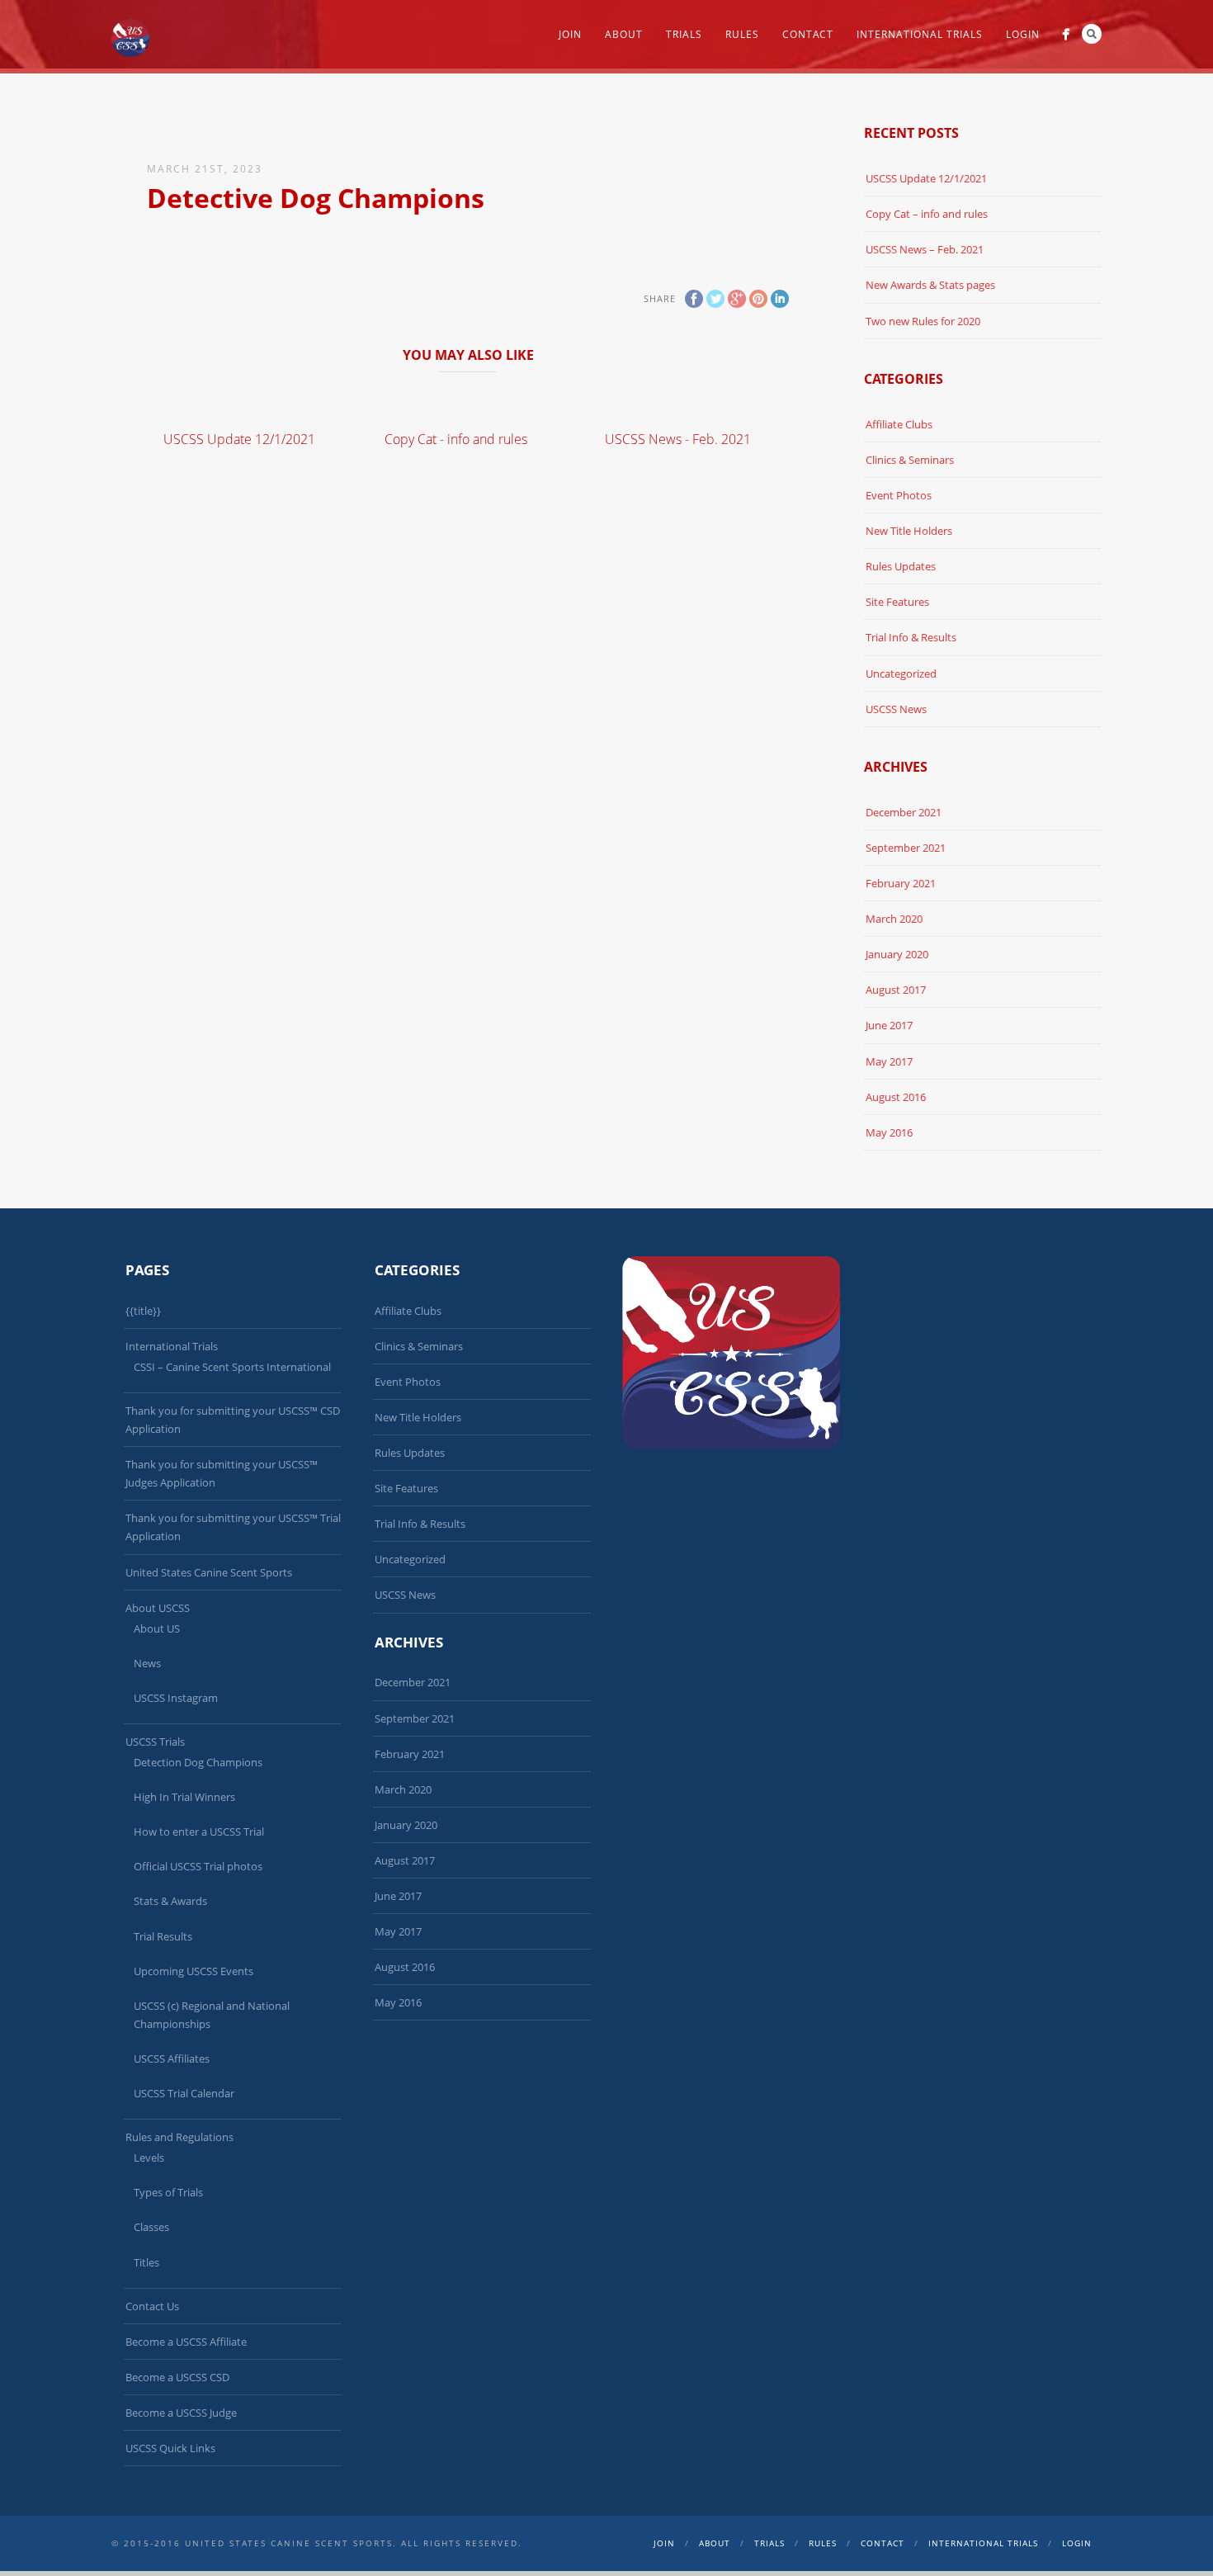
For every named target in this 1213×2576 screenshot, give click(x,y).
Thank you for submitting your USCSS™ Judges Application (222, 1473)
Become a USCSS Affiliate (186, 2342)
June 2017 (889, 1025)
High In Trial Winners (184, 1797)
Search (1092, 34)
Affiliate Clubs (899, 424)
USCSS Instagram (176, 1698)
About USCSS (158, 1608)
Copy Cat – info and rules (927, 214)
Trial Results (163, 1936)
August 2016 (896, 1097)
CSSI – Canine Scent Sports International (232, 1367)
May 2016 (889, 1132)
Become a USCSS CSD (177, 2377)
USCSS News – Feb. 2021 (925, 249)
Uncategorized (901, 674)
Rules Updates (901, 566)
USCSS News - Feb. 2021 (678, 439)
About (624, 34)
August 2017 (896, 990)
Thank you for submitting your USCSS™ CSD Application (233, 1420)
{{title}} (143, 1311)
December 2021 (904, 812)
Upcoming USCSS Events (194, 1971)
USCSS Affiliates (172, 2058)
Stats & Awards (170, 1901)
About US (157, 1628)
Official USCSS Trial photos (198, 1866)
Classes (151, 2227)
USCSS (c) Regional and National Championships (212, 2015)
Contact (808, 34)
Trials (684, 34)
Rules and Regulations (179, 2137)
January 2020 (897, 954)
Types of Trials (168, 2192)
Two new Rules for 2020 (923, 321)
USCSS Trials (155, 1742)
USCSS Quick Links (170, 2448)
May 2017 (889, 1061)
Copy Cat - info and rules (456, 439)
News (147, 1663)
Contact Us (152, 2306)
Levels (149, 2158)
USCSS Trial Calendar (184, 2093)
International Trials (920, 34)
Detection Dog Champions (198, 1762)
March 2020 (894, 919)
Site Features (897, 602)
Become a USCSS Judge (181, 2413)
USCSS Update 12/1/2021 (239, 439)
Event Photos (899, 495)
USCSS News (896, 709)
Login (1023, 34)
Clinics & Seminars (910, 460)
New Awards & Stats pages (930, 285)
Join (570, 34)
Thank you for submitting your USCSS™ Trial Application (233, 1527)
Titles (146, 2262)
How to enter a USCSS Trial (199, 1832)
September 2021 (906, 848)
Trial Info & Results (911, 637)
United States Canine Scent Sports (209, 1572)
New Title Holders (909, 531)
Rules (742, 34)
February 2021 (901, 883)
